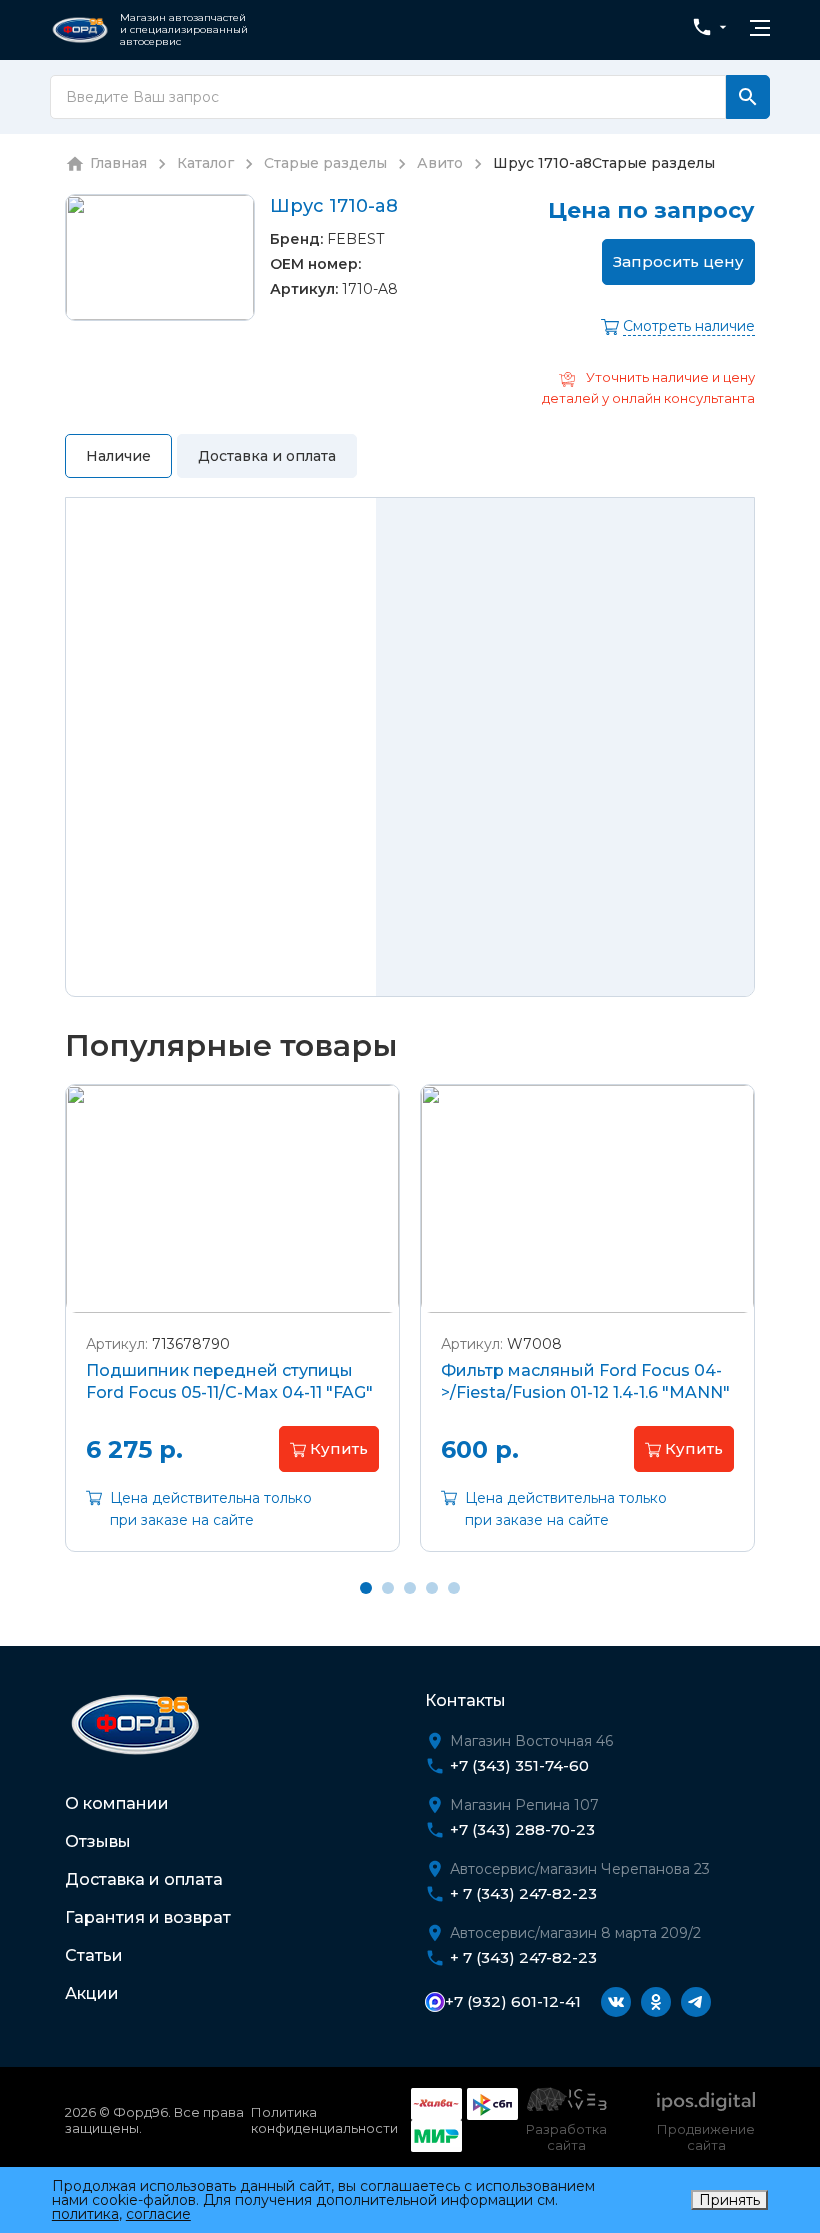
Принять (729, 2200)
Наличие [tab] (118, 456)
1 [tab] (366, 1588)
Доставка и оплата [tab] (267, 456)
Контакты (465, 1700)
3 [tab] (410, 1588)
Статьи (94, 1955)
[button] (329, 1449)
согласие (158, 2214)
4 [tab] (432, 1588)
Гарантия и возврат (148, 1917)
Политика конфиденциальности (324, 2120)
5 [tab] (454, 1588)
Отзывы (98, 1841)
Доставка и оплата (144, 1879)
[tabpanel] (232, 1333)
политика (85, 2214)
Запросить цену (678, 261)
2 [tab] (388, 1588)
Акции (92, 1993)
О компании (117, 1803)
